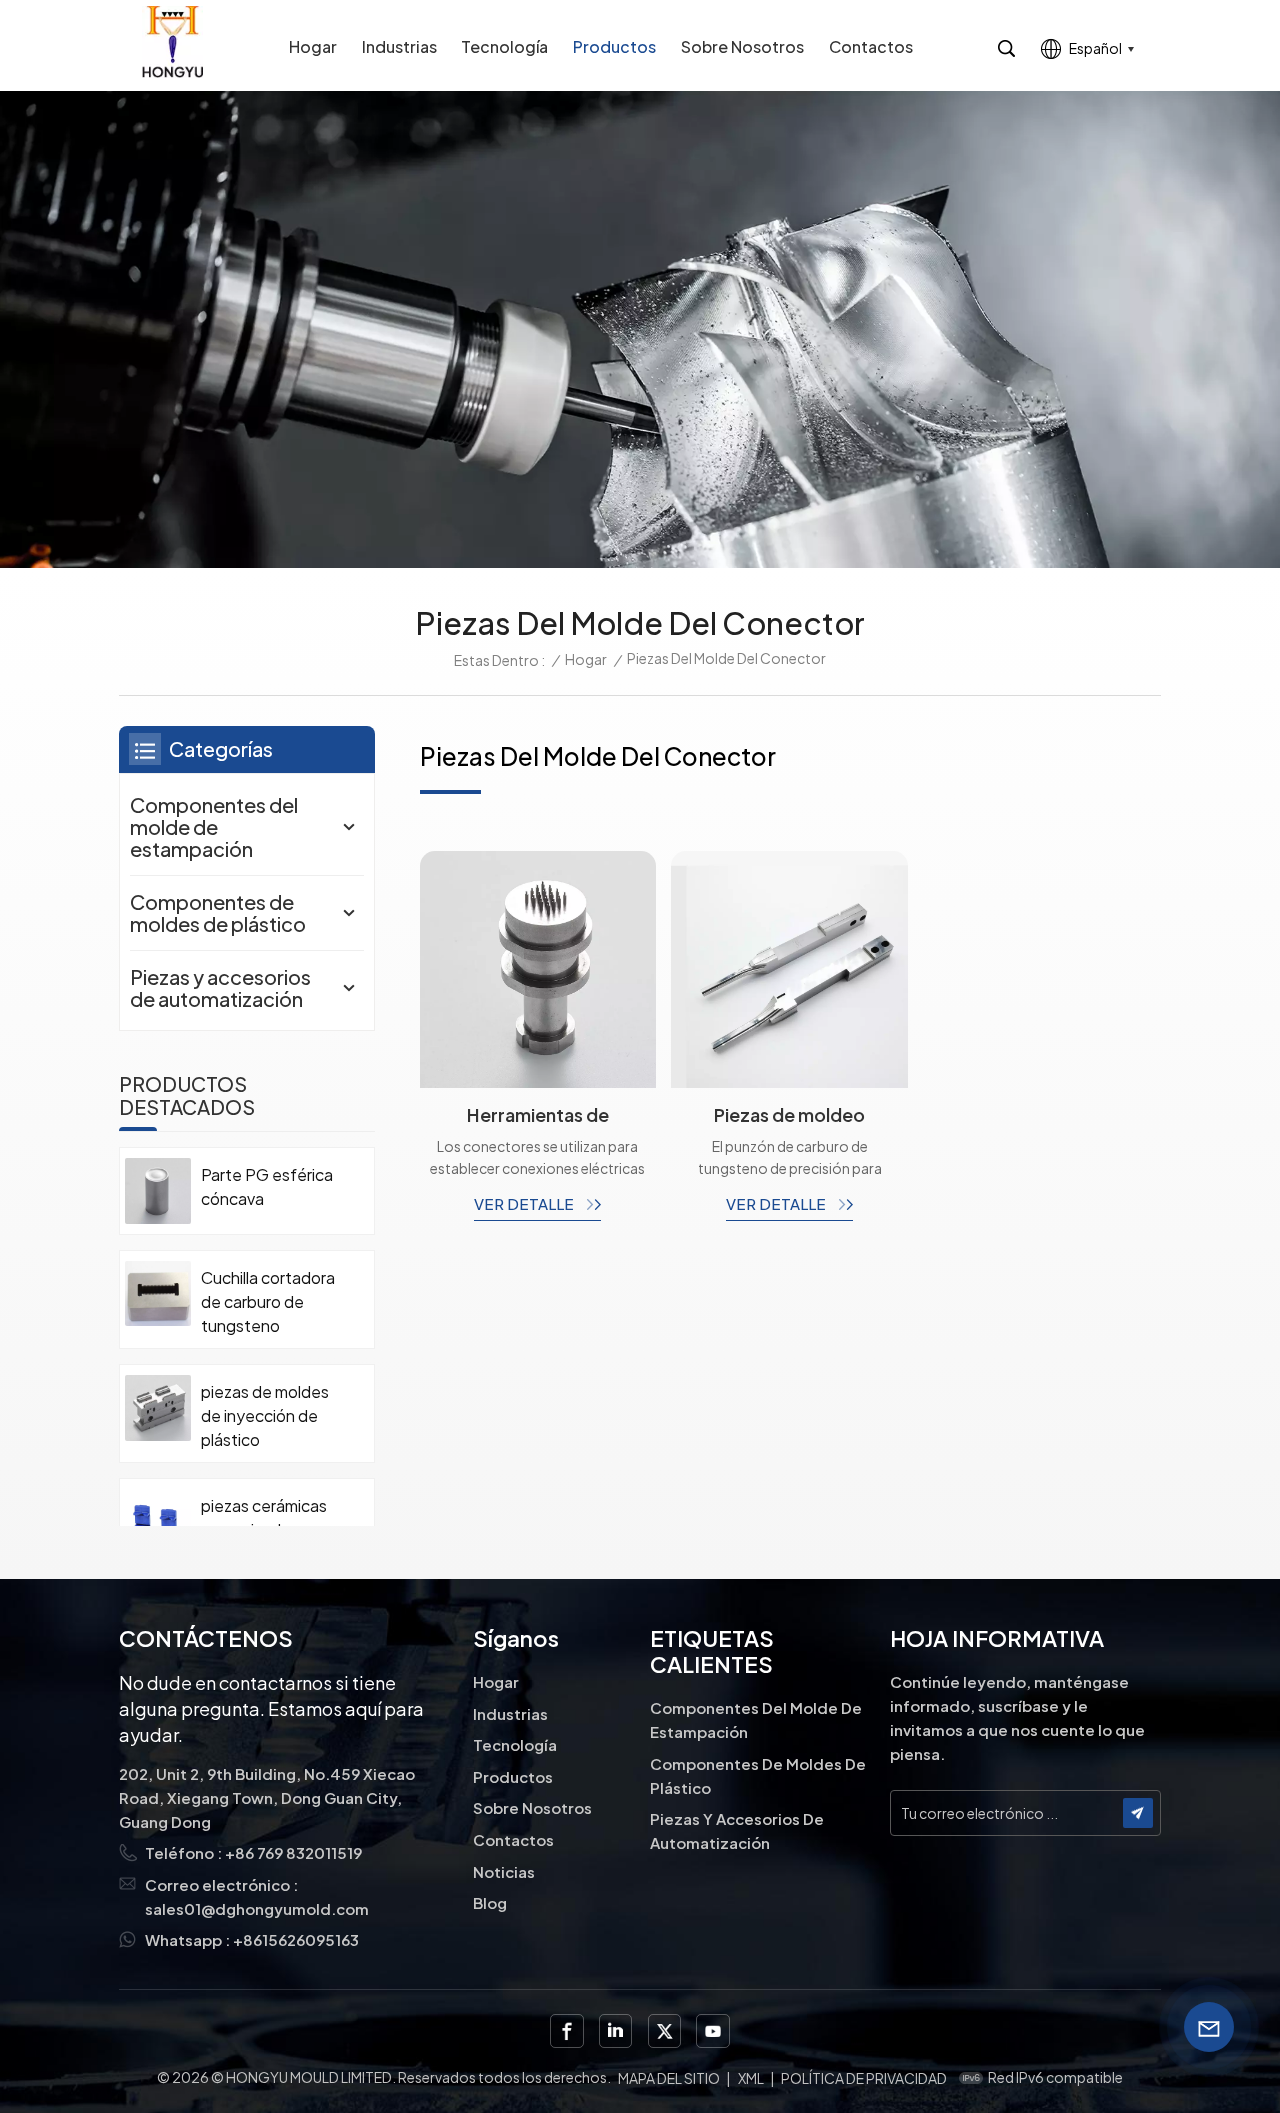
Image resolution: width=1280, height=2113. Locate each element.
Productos (614, 46)
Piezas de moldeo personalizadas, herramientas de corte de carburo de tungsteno (789, 1115)
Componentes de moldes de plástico (218, 912)
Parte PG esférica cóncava (267, 1186)
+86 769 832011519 (293, 1852)
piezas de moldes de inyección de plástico (265, 1415)
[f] (566, 2030)
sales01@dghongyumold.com (257, 1908)
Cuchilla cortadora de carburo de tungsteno (268, 1301)
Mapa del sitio (669, 2078)
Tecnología (504, 46)
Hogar (313, 46)
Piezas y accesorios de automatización (220, 987)
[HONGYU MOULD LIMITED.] (172, 41)
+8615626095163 (296, 1939)
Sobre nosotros (742, 46)
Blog (490, 1902)
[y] (712, 2030)
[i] (615, 2030)
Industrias (399, 46)
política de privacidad (864, 2078)
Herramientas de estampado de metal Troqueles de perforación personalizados (537, 1115)
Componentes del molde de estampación (214, 826)
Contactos (871, 46)
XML (751, 2078)
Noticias (504, 1871)
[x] (664, 2030)
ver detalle (525, 1203)
